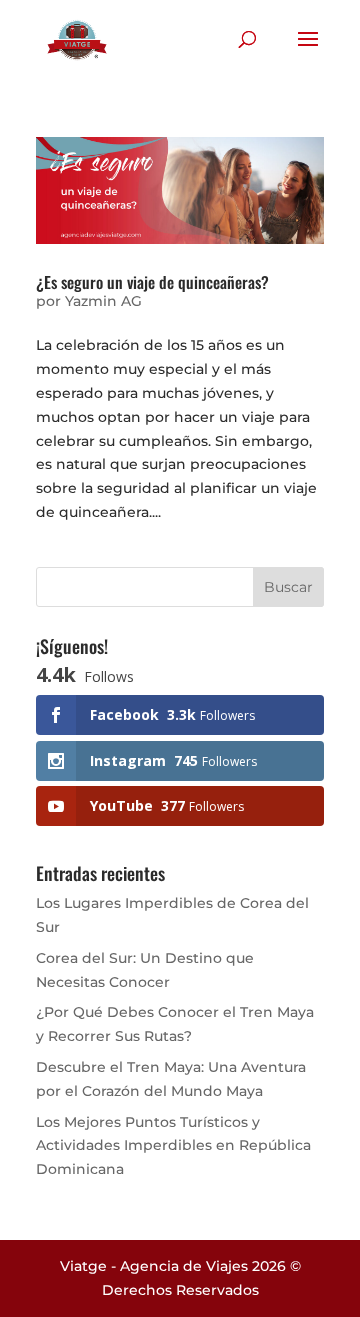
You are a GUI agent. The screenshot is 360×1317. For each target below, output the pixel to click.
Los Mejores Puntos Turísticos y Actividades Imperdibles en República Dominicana (173, 1146)
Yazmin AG (103, 301)
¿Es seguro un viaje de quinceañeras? (152, 282)
